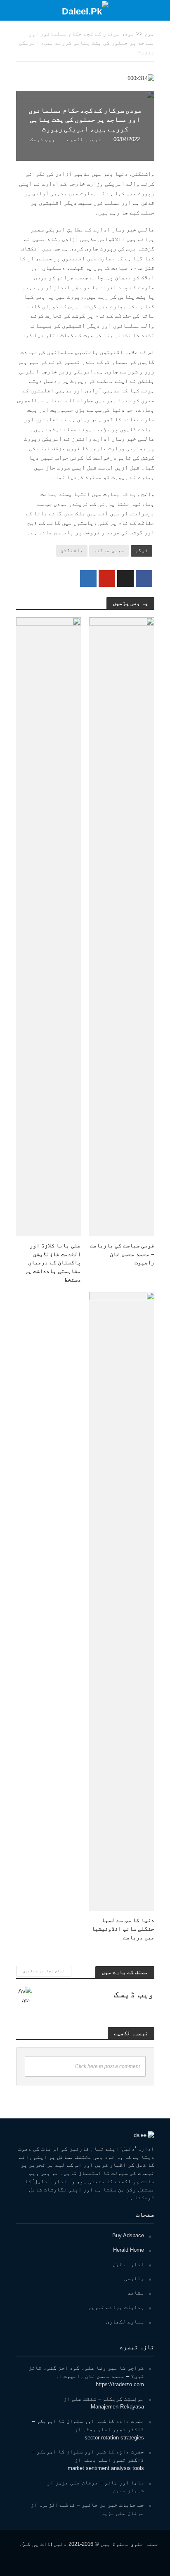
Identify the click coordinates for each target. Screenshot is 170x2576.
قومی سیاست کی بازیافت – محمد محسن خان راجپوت (122, 1254)
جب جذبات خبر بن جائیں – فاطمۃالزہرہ (91, 2505)
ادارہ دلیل (128, 2264)
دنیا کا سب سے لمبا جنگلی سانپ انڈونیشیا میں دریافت (123, 1928)
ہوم (149, 34)
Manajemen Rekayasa (117, 2407)
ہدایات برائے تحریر (116, 2307)
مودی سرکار (109, 550)
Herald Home (129, 2250)
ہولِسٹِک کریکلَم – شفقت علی (108, 2399)
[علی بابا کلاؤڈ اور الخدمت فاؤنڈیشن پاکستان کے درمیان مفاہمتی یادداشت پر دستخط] (49, 926)
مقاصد (136, 2293)
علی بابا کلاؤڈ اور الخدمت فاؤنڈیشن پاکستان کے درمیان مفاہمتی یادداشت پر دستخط (53, 1262)
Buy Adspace (128, 2235)
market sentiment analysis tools (106, 2468)
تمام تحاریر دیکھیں (44, 1971)
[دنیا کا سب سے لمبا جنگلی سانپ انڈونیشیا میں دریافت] (122, 1601)
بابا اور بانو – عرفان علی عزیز (100, 2483)
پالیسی (134, 2278)
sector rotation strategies (114, 2438)
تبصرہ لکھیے (84, 139)
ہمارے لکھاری (125, 2322)
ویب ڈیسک (42, 139)
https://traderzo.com (120, 2384)
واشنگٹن (72, 550)
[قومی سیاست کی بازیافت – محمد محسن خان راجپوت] (122, 926)
